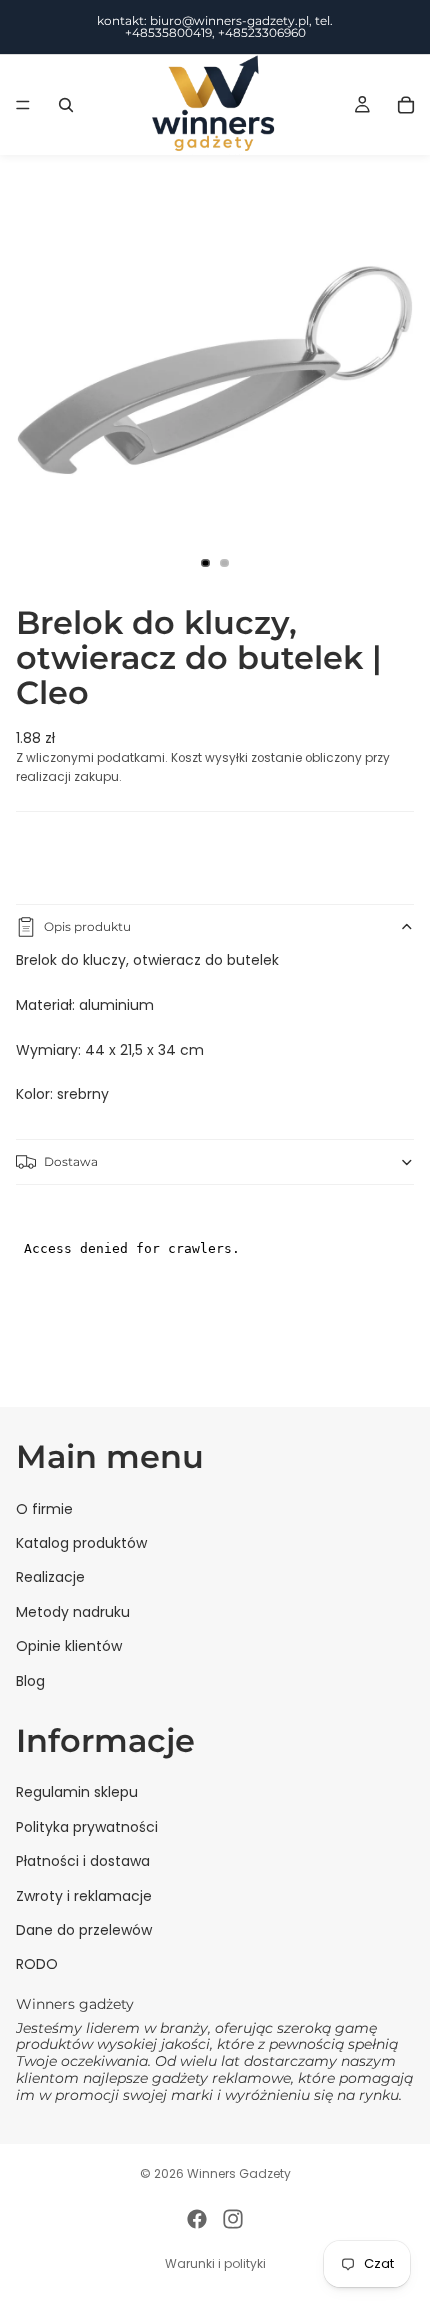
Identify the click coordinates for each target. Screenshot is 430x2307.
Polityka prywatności (87, 1826)
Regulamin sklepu (77, 1792)
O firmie (44, 1508)
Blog (30, 1680)
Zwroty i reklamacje (84, 1895)
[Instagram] (233, 2219)
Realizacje (50, 1577)
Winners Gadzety (239, 2173)
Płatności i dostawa (83, 1861)
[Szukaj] (66, 105)
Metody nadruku (73, 1611)
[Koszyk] (406, 105)
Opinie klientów (69, 1646)
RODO (37, 1964)
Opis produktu (87, 926)
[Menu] (23, 105)
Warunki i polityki (215, 2263)
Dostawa (71, 1161)
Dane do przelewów (84, 1930)
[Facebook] (197, 2219)
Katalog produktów (81, 1543)
